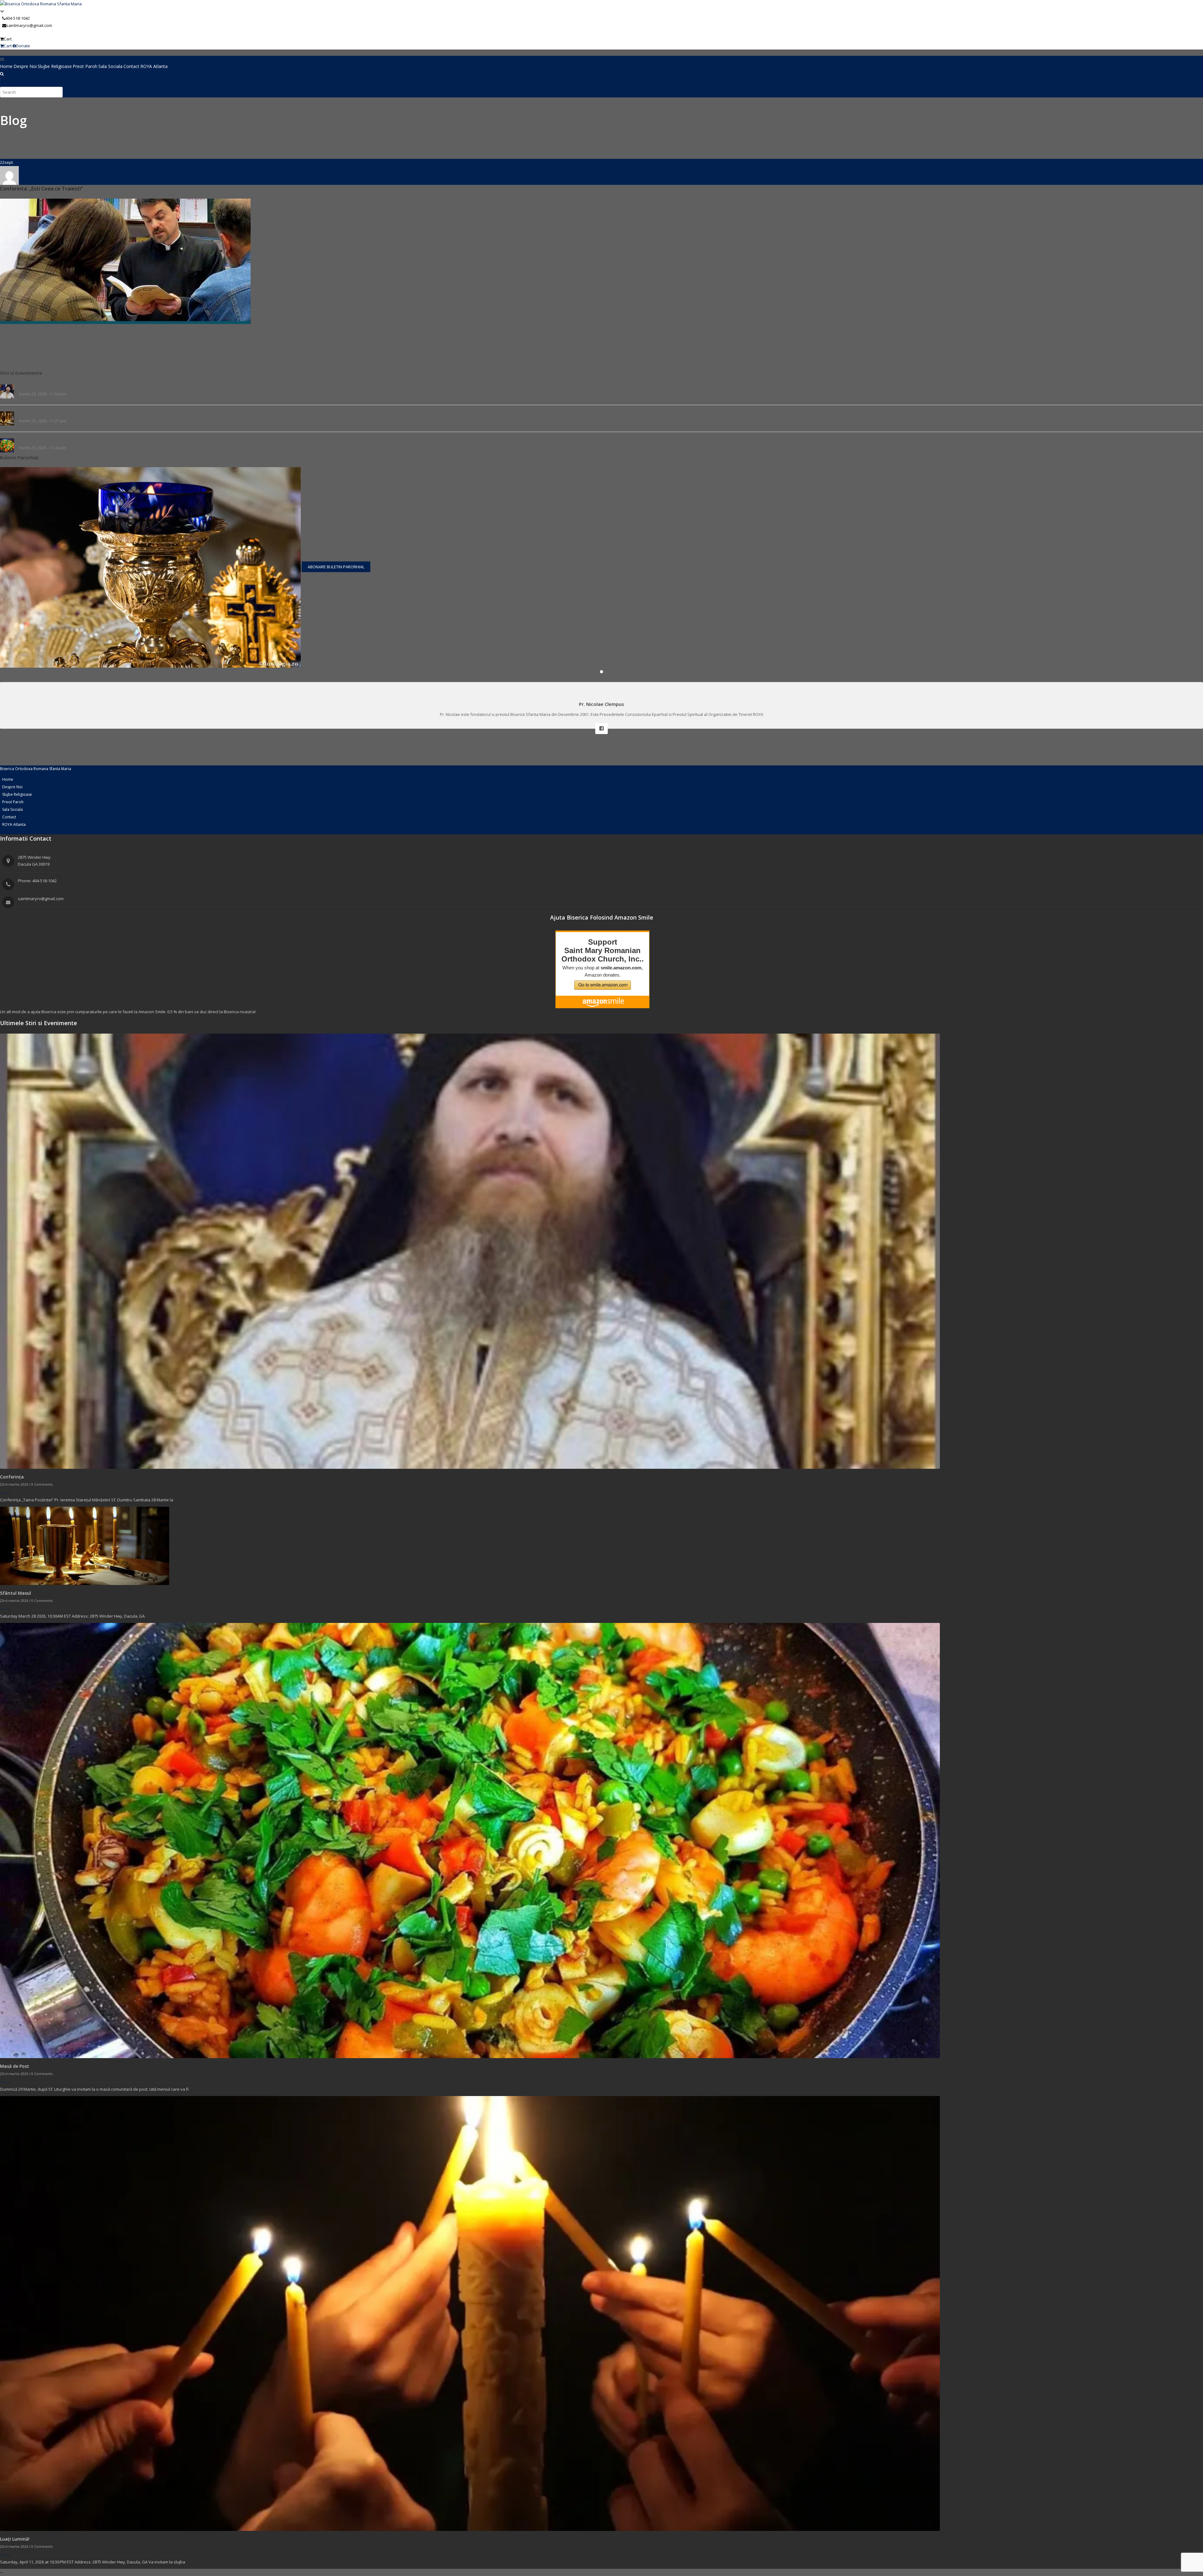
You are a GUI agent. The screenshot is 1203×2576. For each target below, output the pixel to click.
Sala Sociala (110, 66)
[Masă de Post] (470, 1840)
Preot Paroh (85, 66)
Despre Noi (25, 66)
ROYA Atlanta (154, 66)
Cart (8, 39)
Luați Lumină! (15, 2539)
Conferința (29, 388)
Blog (13, 120)
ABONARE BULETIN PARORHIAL (336, 567)
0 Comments (14, 359)
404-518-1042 (18, 18)
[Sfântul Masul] (85, 1546)
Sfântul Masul (32, 415)
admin (8, 345)
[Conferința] (470, 1251)
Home (6, 66)
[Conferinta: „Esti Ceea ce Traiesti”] (125, 261)
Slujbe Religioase (55, 66)
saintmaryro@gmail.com (29, 25)
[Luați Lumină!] (470, 2313)
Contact (131, 66)
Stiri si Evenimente (20, 352)
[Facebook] (601, 729)
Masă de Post (32, 441)
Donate (23, 46)
